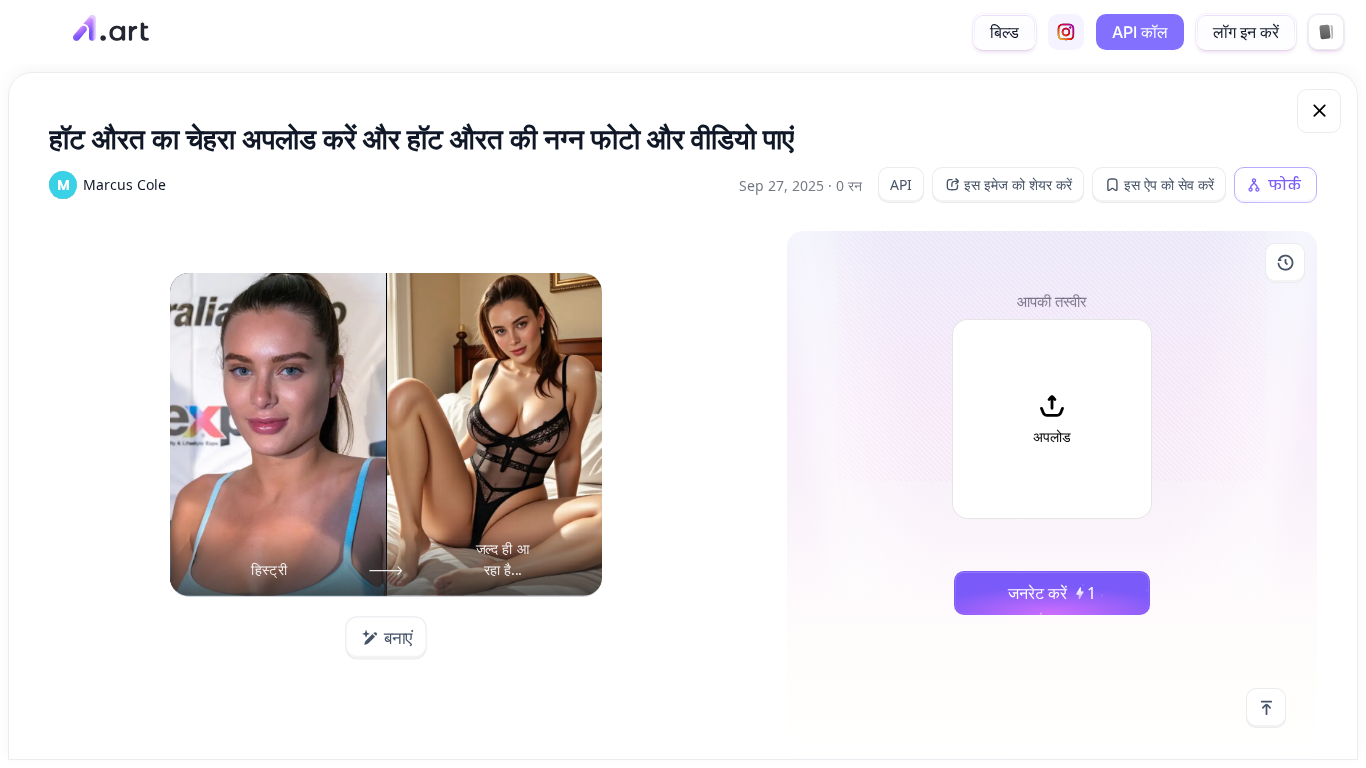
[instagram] (1066, 32)
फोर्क (1284, 185)
